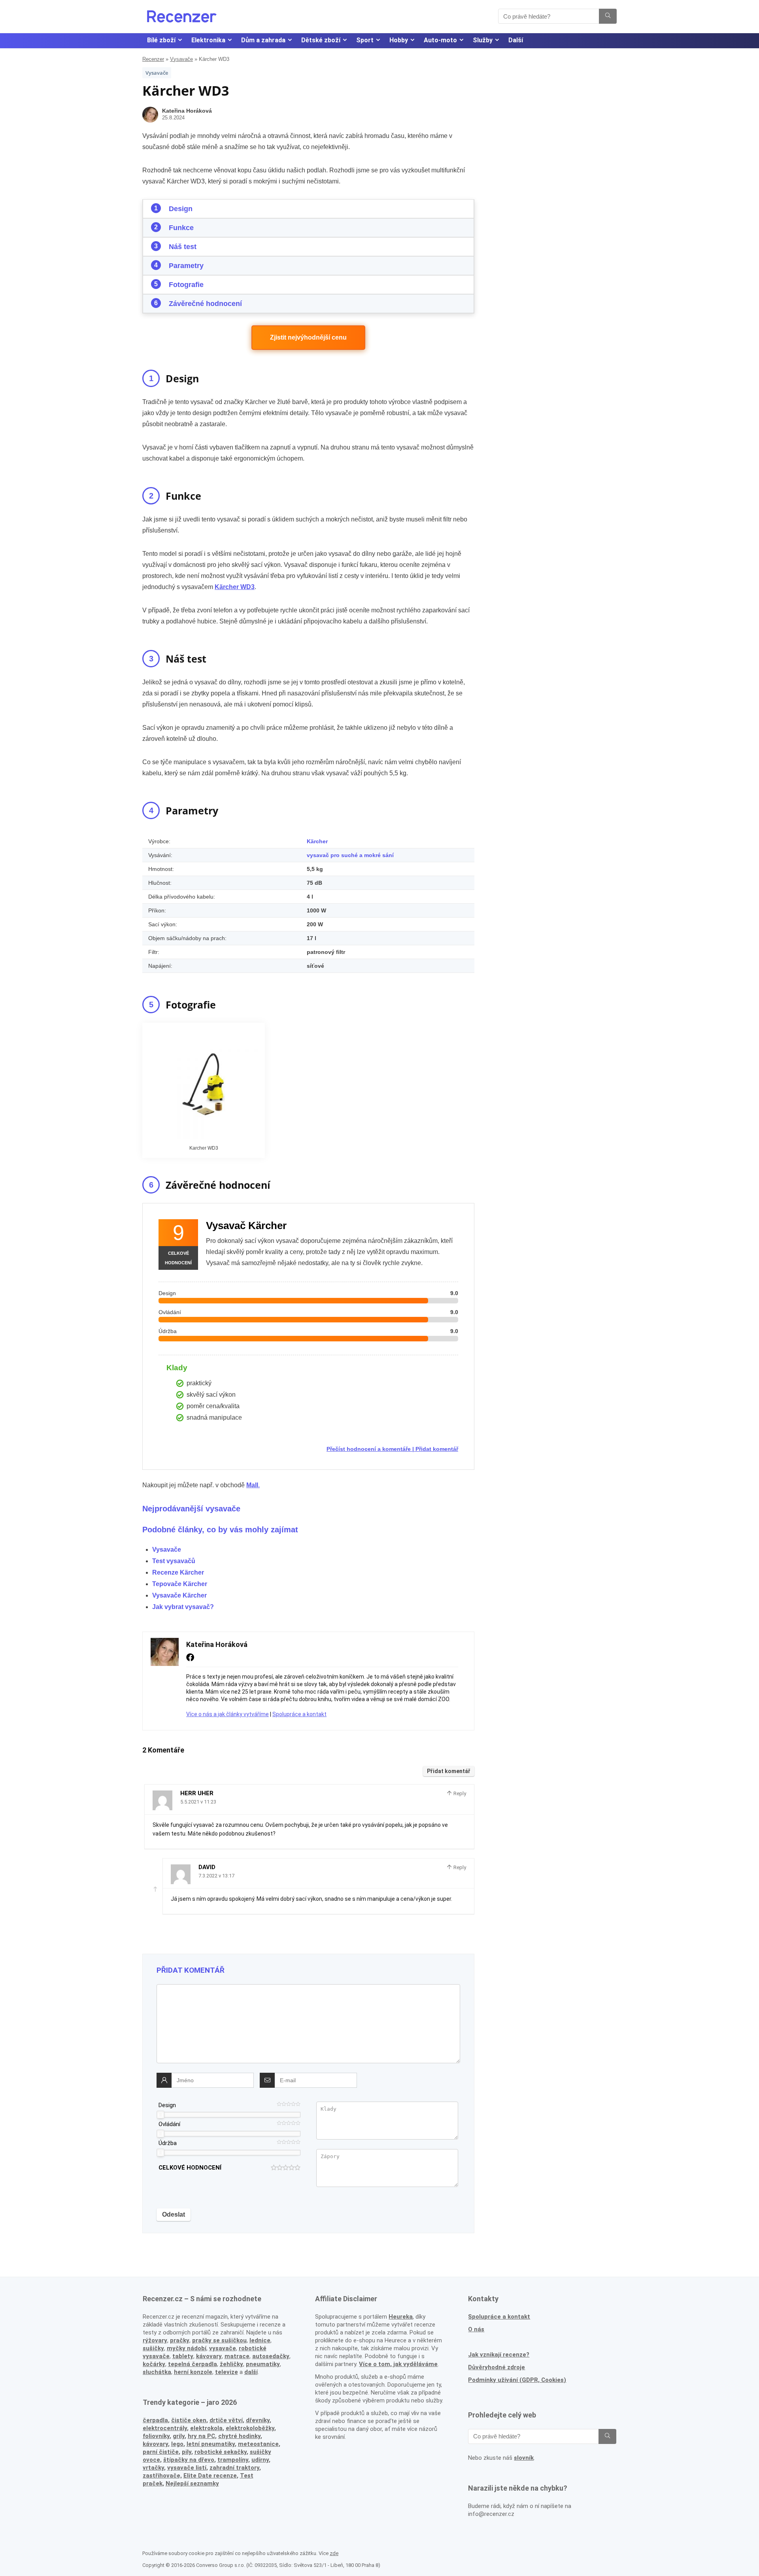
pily (187, 2452)
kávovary (155, 2444)
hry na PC (201, 2436)
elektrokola (206, 2428)
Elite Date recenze (210, 2476)
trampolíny (233, 2460)
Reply (459, 1793)
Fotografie (186, 285)
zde (334, 2553)
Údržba (168, 2143)
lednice (260, 2340)
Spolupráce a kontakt (299, 1714)
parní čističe (161, 2452)
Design (181, 209)
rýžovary (155, 2340)
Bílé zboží (161, 40)
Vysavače (181, 59)
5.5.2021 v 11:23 (198, 1802)
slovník (524, 2458)
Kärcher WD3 (235, 587)
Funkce (181, 228)
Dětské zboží (321, 40)
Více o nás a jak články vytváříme (228, 1714)
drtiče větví (226, 2420)
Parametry (186, 266)
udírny (260, 2460)
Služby (483, 40)
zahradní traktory (234, 2468)
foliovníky (156, 2436)
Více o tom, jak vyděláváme (398, 2364)
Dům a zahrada (263, 40)
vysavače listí (187, 2468)
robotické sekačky (221, 2452)
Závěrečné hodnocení (205, 304)
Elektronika (208, 40)
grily (179, 2436)
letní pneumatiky (211, 2444)
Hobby (399, 40)
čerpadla (155, 2420)
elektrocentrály (165, 2428)
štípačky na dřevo (189, 2460)
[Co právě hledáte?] (608, 16)
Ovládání (169, 2124)
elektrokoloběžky (250, 2428)
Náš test (183, 247)
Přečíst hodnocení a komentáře (369, 1449)
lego (177, 2444)
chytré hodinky (239, 2436)
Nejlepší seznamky (192, 2483)
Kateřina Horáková (187, 111)
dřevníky (258, 2420)
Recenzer (153, 59)
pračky (180, 2340)
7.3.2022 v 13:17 (216, 1876)
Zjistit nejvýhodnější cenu (308, 337)
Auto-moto (440, 40)
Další (516, 40)
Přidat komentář (437, 1449)
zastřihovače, (162, 2476)
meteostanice (258, 2444)
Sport (365, 40)
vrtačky (153, 2468)
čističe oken (189, 2420)
